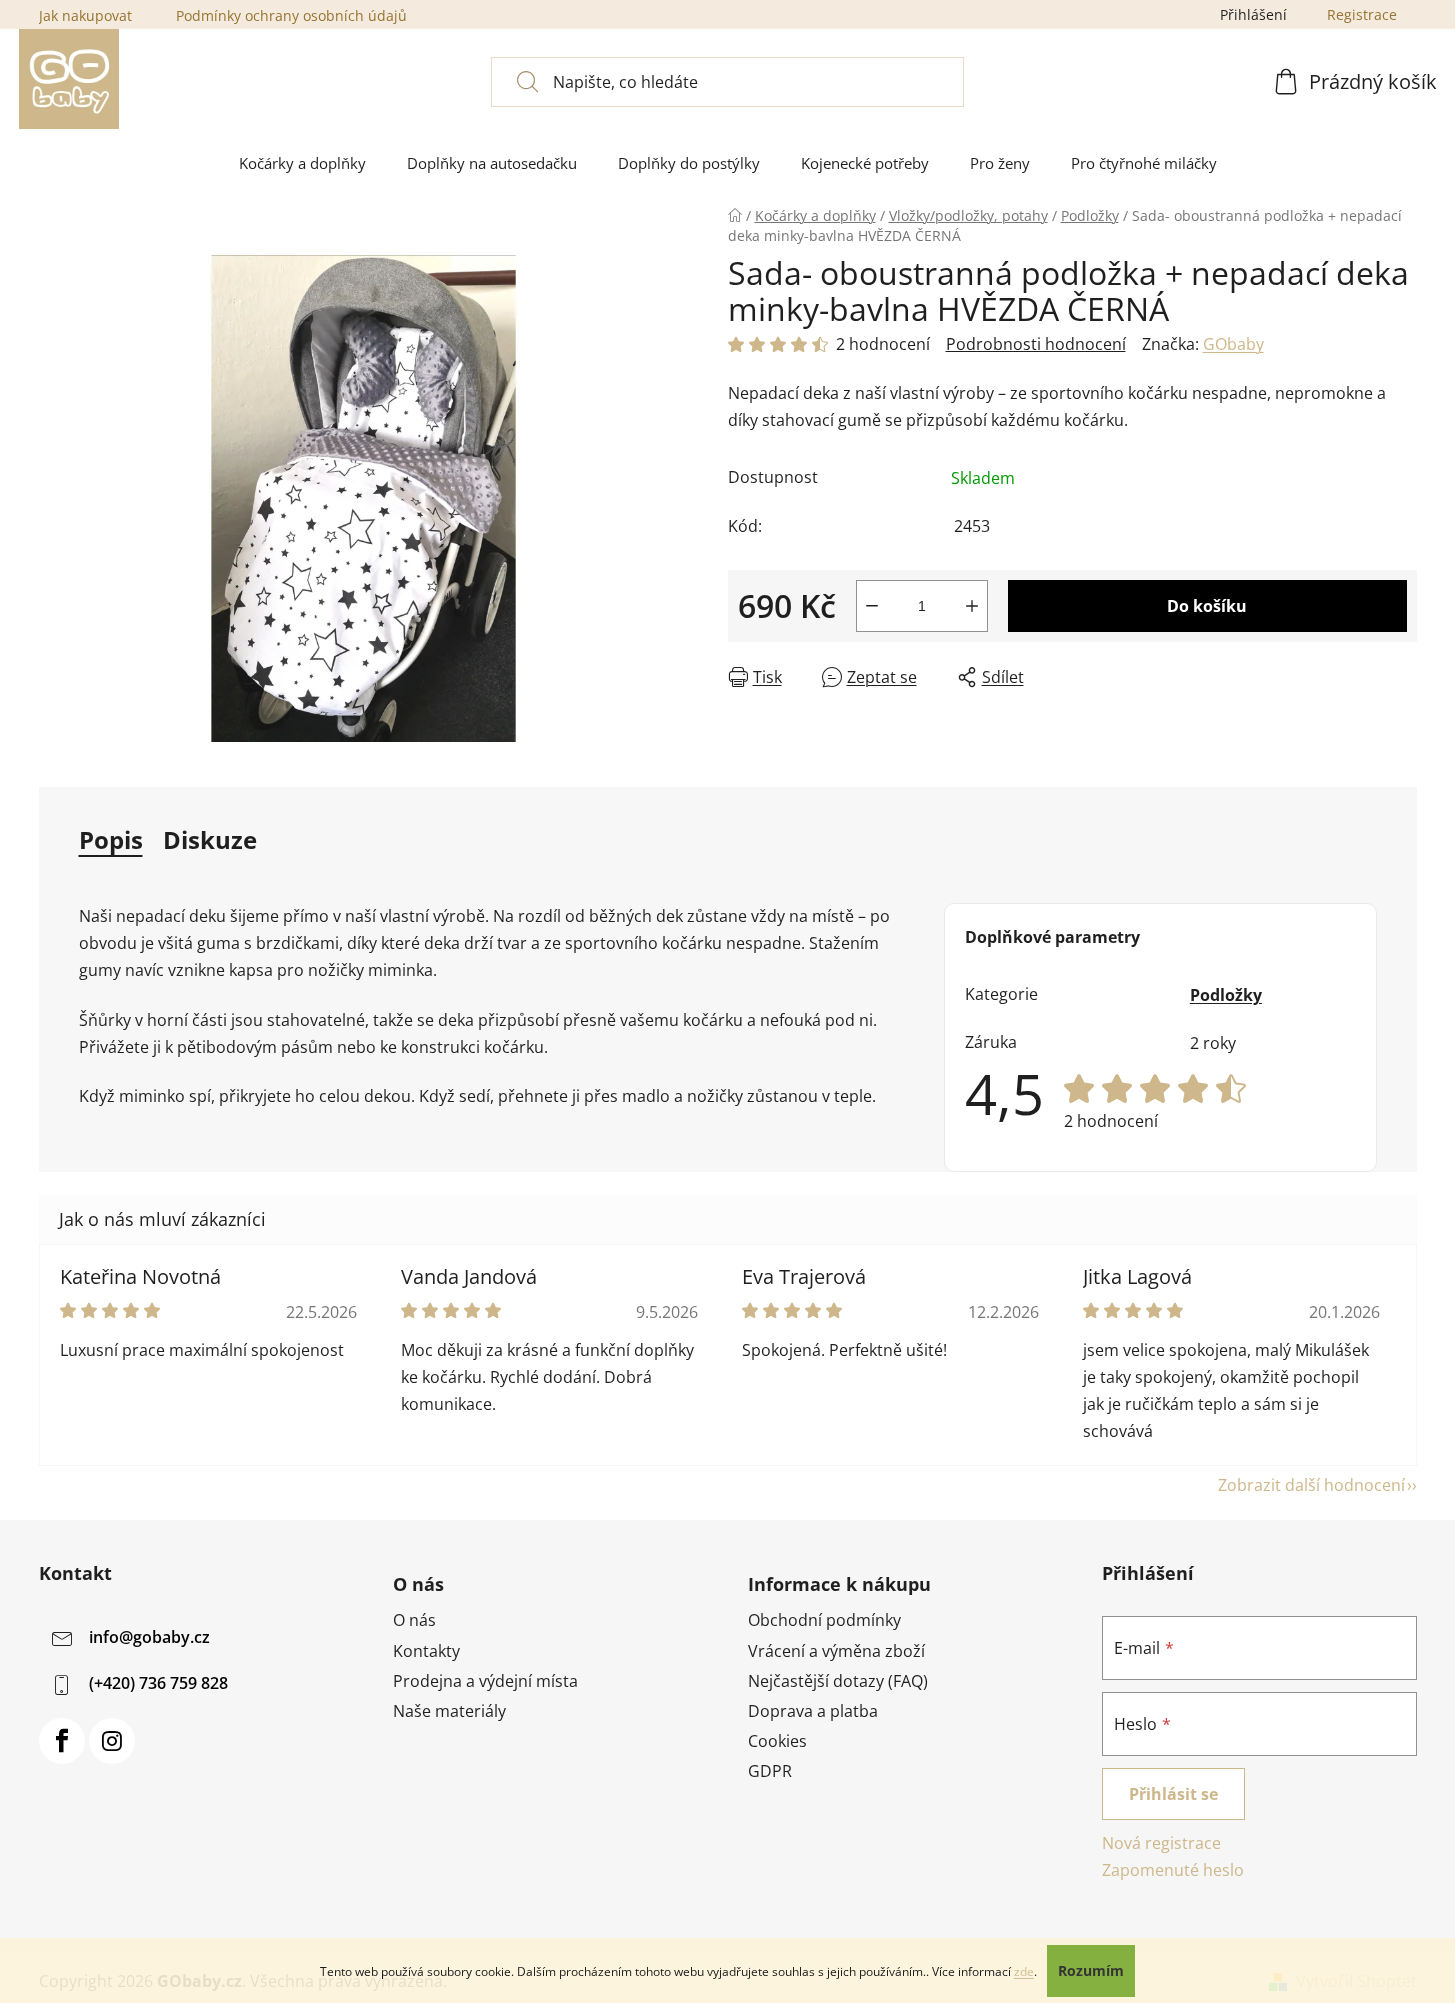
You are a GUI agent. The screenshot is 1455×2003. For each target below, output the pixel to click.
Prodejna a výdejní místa (485, 1681)
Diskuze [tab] (210, 839)
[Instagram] (112, 1741)
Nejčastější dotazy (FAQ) (838, 1681)
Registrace (1362, 14)
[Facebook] (62, 1741)
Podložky (1226, 995)
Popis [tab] (111, 839)
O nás (414, 1620)
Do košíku (1207, 606)
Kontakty (426, 1651)
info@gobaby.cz (149, 1638)
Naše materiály (449, 1711)
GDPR (770, 1771)
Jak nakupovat (85, 15)
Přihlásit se (1173, 1794)
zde (1024, 1971)
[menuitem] (302, 163)
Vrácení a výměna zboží (836, 1651)
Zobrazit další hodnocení (1311, 1485)
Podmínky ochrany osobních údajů (291, 15)
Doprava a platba (813, 1711)
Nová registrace (1161, 1843)
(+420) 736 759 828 (158, 1684)
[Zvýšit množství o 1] (972, 606)
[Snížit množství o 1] (872, 606)
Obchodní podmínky (824, 1620)
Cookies (777, 1741)
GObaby (1233, 344)
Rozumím (1091, 1970)
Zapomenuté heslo (1173, 1870)
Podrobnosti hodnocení (1036, 344)
